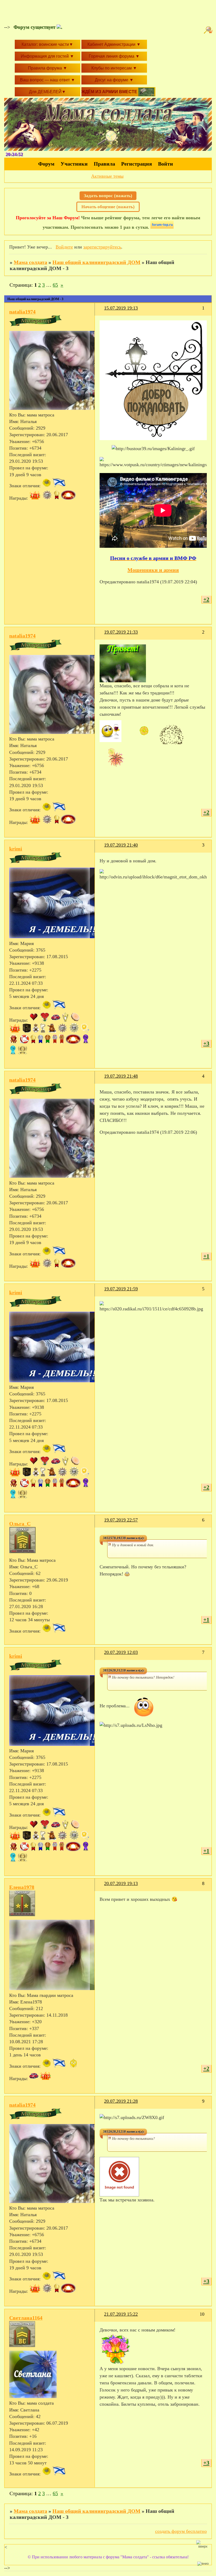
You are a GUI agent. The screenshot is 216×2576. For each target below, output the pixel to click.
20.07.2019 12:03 (121, 1652)
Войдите (64, 247)
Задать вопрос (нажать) (108, 196)
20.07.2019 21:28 (121, 2101)
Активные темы (107, 176)
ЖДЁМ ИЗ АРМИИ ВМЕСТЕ (110, 92)
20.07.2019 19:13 (121, 1883)
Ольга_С (20, 1524)
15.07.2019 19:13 (121, 308)
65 (55, 285)
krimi (16, 849)
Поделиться (102, 311)
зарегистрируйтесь (102, 247)
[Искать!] (209, 30)
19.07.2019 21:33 (121, 632)
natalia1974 (22, 312)
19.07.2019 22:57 (121, 1520)
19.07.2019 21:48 (121, 1076)
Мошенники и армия (153, 570)
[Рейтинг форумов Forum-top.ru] (162, 227)
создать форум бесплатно (181, 2531)
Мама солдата (30, 262)
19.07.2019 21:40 (121, 845)
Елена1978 (22, 1887)
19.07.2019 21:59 (121, 1289)
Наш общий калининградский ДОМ (96, 262)
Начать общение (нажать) (108, 207)
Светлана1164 (26, 2318)
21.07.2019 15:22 (121, 2314)
